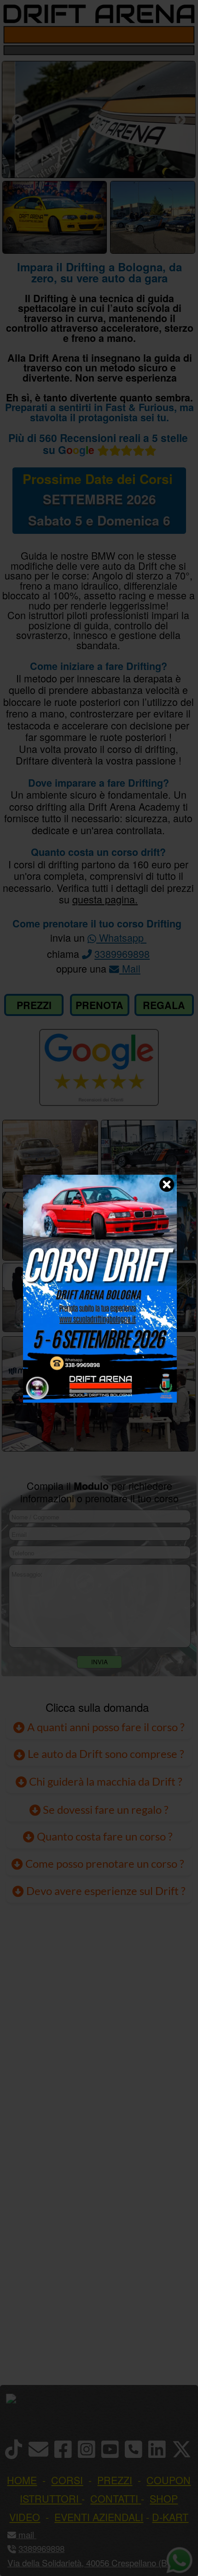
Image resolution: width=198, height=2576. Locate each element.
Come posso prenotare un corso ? (105, 1864)
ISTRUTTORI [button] (49, 2498)
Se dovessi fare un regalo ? (105, 1810)
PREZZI (34, 1005)
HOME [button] (22, 2480)
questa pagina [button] (104, 899)
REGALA (164, 1005)
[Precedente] (17, 120)
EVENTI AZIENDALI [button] (99, 2517)
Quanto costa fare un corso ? (105, 1836)
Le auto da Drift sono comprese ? (105, 1754)
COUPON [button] (169, 2480)
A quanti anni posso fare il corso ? (105, 1727)
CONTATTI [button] (114, 2498)
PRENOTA (99, 1005)
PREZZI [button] (115, 2480)
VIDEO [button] (25, 2517)
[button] (35, 2534)
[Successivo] (180, 120)
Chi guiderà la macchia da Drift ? (105, 1781)
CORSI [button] (67, 2480)
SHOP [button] (164, 2498)
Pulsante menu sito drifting (184, 35)
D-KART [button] (170, 2517)
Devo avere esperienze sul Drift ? (105, 1891)
